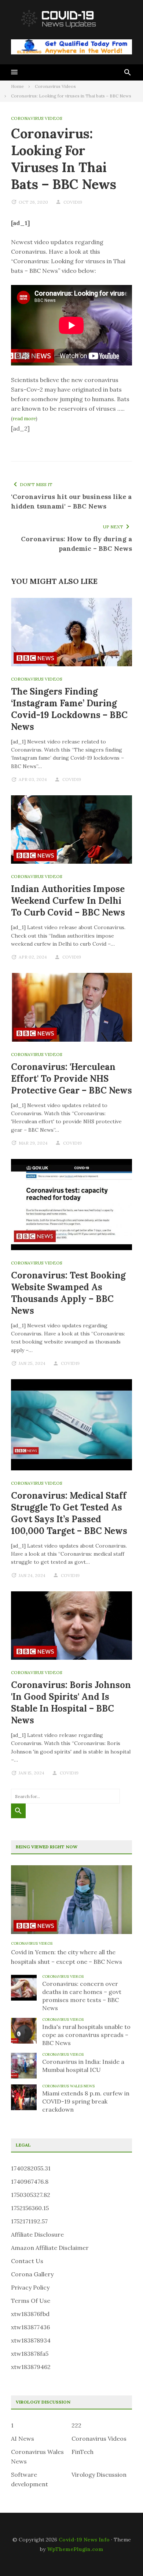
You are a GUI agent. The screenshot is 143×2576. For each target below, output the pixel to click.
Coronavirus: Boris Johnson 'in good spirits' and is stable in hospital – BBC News (71, 1703)
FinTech (82, 2452)
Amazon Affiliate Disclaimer (50, 2248)
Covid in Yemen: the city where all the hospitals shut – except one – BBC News (67, 1957)
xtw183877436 (30, 2327)
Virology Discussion (99, 2475)
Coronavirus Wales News (68, 2086)
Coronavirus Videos (37, 118)
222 (76, 2425)
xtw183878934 (31, 2340)
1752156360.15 (30, 2208)
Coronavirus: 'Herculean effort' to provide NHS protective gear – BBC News (71, 1079)
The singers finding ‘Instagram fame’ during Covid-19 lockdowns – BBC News (69, 709)
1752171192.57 (29, 2221)
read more (24, 419)
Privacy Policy (30, 2287)
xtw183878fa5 (30, 2354)
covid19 (73, 202)
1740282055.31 (31, 2168)
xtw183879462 (31, 2367)
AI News (23, 2438)
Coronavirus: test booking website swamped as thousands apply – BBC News (68, 1293)
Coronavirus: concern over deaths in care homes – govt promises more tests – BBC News (82, 1996)
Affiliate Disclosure (37, 2234)
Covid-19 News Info (84, 2540)
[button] (14, 72)
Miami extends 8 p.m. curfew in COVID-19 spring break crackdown (86, 2101)
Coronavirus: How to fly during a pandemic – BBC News (76, 544)
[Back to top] (122, 2555)
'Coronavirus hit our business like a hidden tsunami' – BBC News (71, 501)
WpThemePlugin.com (75, 2549)
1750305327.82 (31, 2195)
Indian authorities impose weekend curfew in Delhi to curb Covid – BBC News (68, 901)
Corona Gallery (32, 2274)
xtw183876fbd (30, 2314)
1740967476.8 (30, 2181)
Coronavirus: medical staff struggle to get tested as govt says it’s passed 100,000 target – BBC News (69, 1513)
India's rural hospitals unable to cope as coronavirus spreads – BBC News (86, 2035)
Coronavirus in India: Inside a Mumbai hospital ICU (83, 2066)
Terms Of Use (31, 2301)
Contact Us (27, 2261)
